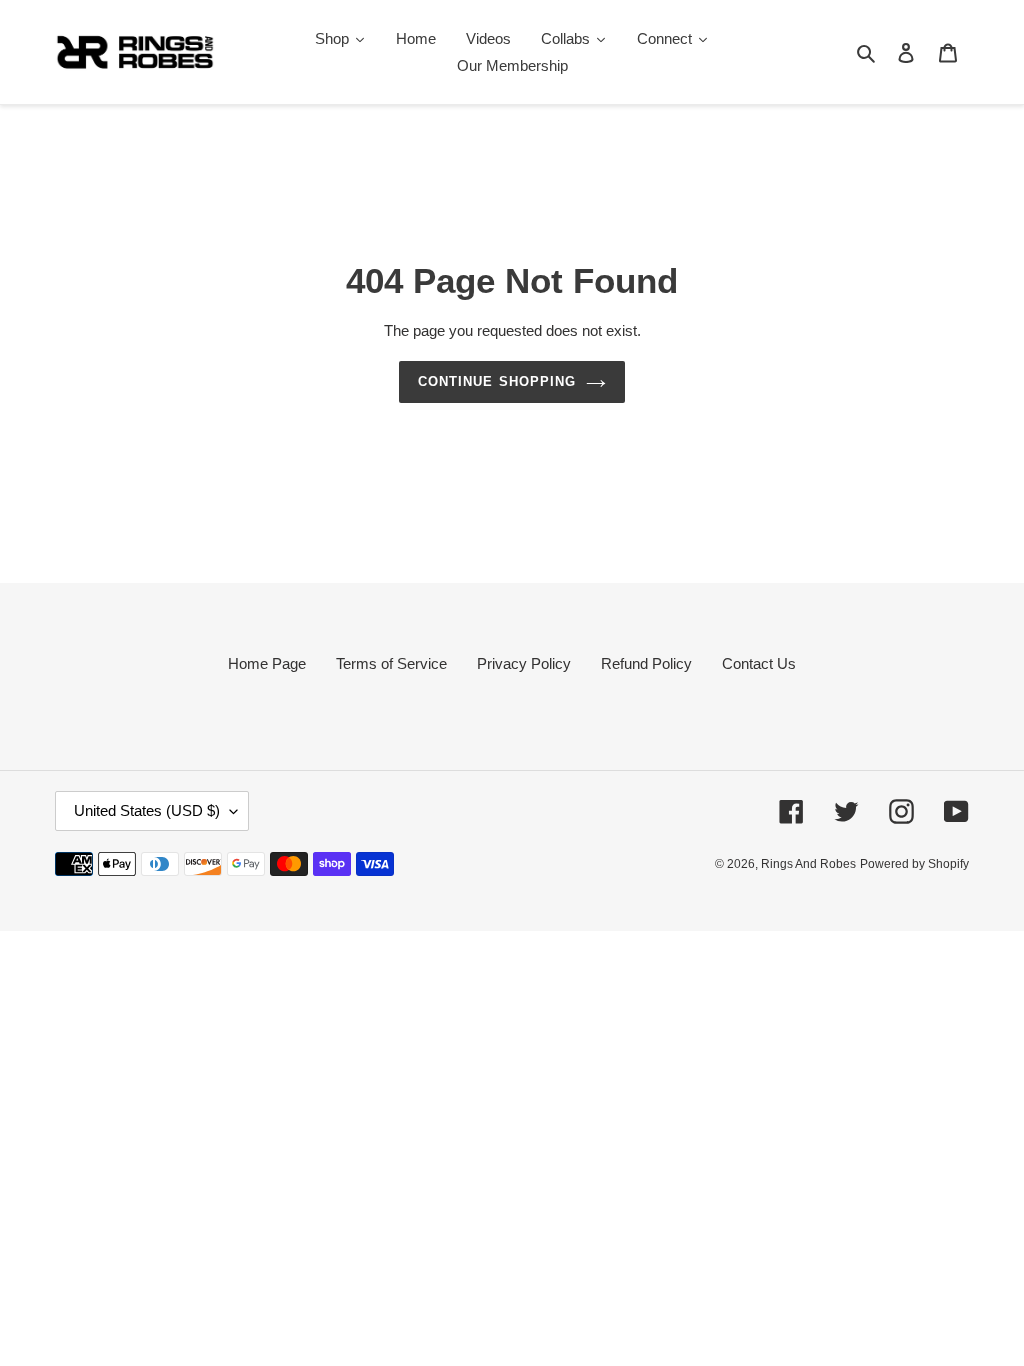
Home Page (267, 663)
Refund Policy (646, 663)
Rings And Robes (808, 864)
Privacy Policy (524, 663)
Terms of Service (391, 663)
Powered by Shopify (914, 864)
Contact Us (759, 663)
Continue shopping (497, 381)
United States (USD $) (147, 810)
